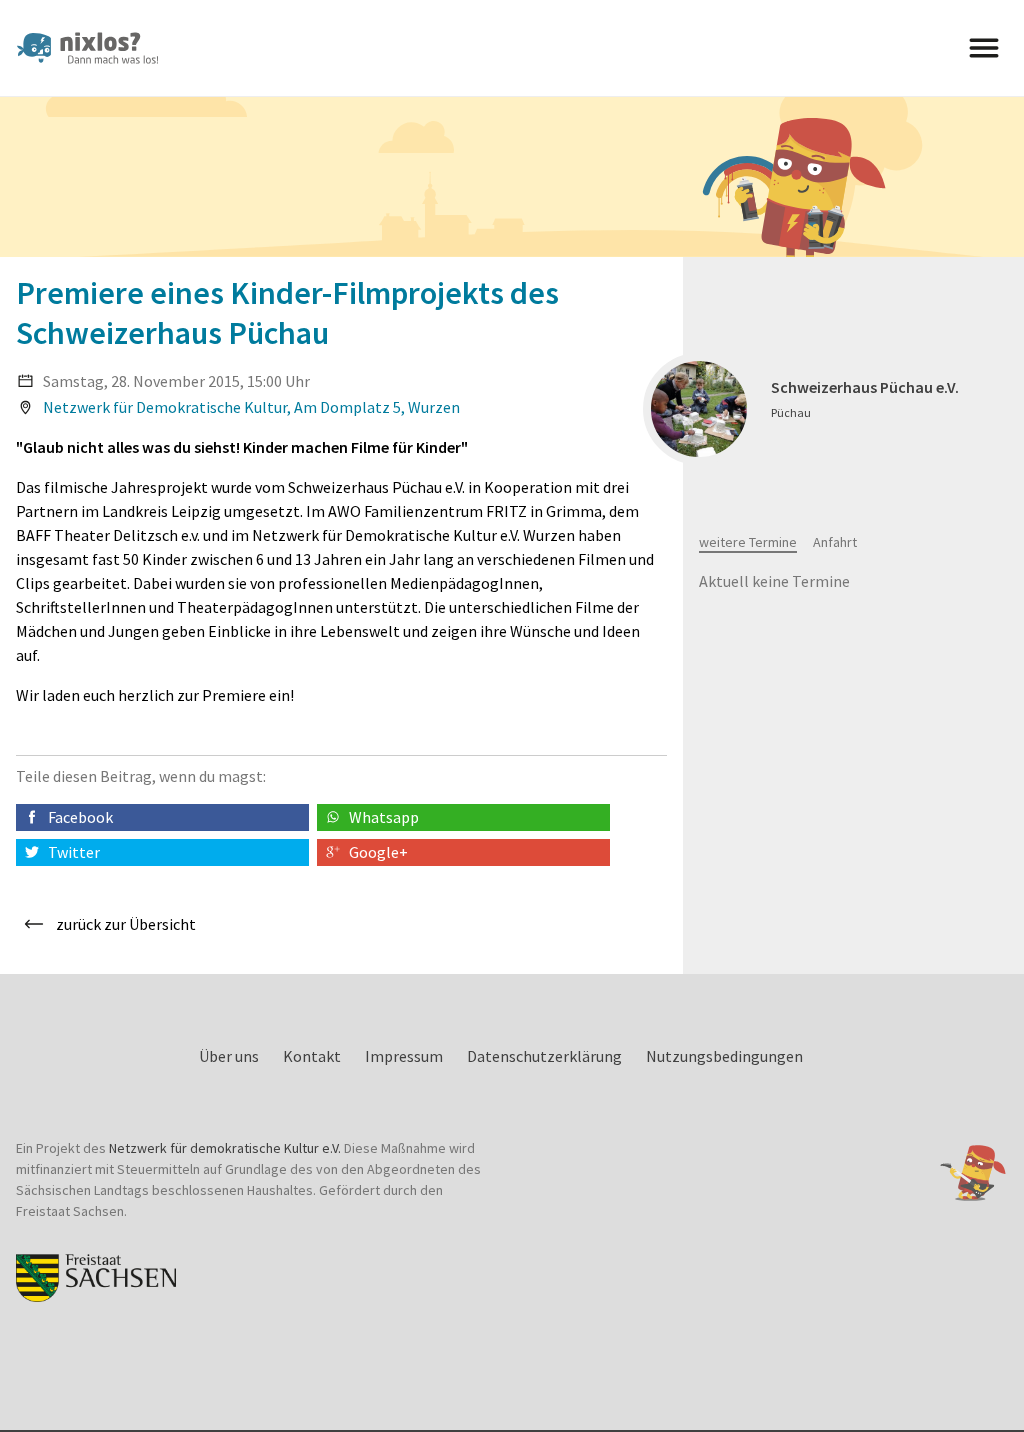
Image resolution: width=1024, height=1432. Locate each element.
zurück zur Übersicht (126, 924)
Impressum (404, 1056)
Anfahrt (835, 542)
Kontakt (312, 1056)
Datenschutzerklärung (544, 1056)
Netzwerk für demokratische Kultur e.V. (225, 1148)
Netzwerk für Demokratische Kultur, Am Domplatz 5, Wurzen (251, 407)
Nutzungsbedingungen (724, 1056)
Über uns (229, 1056)
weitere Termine (748, 542)
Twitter (74, 852)
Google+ (378, 852)
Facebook (80, 817)
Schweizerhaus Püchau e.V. (865, 387)
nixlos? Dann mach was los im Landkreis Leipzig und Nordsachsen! (96, 48)
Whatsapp (384, 817)
